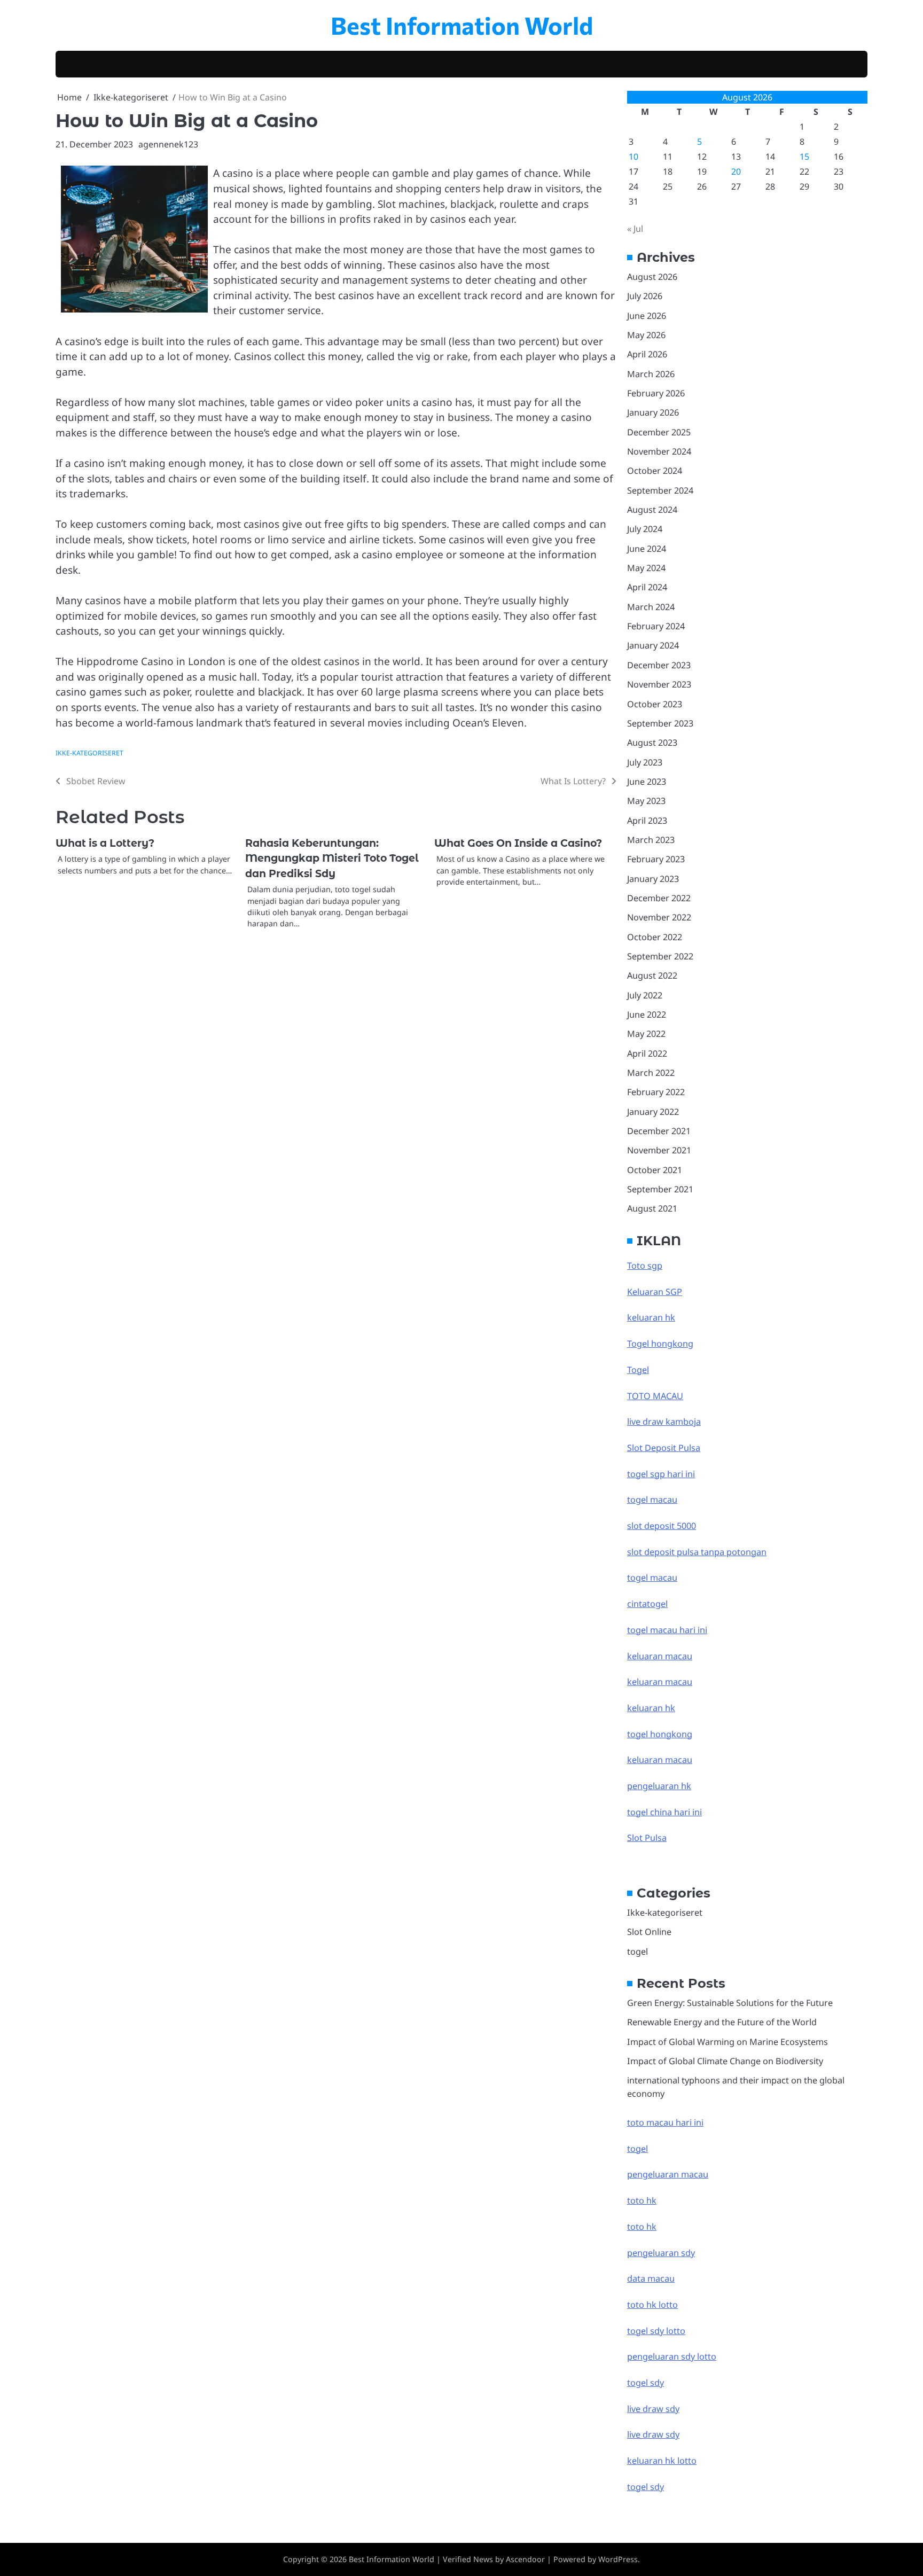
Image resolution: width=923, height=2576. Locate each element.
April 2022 (647, 1053)
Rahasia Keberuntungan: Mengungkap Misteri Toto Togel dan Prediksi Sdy (332, 858)
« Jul (635, 229)
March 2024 (651, 607)
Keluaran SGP (655, 1292)
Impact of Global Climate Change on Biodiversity (725, 2061)
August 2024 (652, 510)
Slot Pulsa (647, 1838)
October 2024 (655, 471)
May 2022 (646, 1034)
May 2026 (646, 335)
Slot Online (649, 1932)
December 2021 (659, 1131)
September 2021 (660, 1189)
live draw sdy (653, 2409)
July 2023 (645, 762)
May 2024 (646, 568)
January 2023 (653, 879)
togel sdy (646, 2487)
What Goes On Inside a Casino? (518, 843)
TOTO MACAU (655, 1396)
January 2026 (653, 412)
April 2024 (647, 587)
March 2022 (651, 1073)
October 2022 (655, 937)
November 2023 (659, 684)
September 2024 (660, 490)
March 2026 (651, 374)
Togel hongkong (660, 1344)
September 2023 (660, 723)
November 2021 (659, 1150)
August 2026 (652, 277)
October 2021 (655, 1170)
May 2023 (646, 801)
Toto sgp (645, 1266)
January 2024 (653, 645)
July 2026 (645, 296)
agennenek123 (168, 144)
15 (804, 157)
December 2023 (659, 665)
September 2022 (660, 956)
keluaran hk (651, 1317)
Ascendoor (525, 2559)
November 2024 (659, 451)
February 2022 (656, 1092)
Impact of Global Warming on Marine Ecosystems (728, 2042)
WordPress (618, 2559)
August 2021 (652, 1208)
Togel (638, 1370)
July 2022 (645, 995)
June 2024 (647, 549)
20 (736, 171)
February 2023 (656, 859)
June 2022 (647, 1014)
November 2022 (659, 917)
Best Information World (462, 25)
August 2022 (652, 975)
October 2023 (655, 704)
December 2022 (659, 898)
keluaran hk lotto (662, 2461)
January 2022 (653, 1112)
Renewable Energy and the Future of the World (722, 2022)
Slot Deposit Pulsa (664, 1448)
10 (633, 157)
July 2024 (645, 529)
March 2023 (651, 840)
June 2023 (647, 782)
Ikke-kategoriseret (89, 753)
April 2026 (647, 354)
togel (638, 1951)
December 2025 (659, 432)
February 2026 (656, 393)
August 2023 (652, 743)
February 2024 (656, 626)
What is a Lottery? (105, 843)
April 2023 (647, 821)
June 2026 (647, 316)
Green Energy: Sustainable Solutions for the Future (730, 2003)
